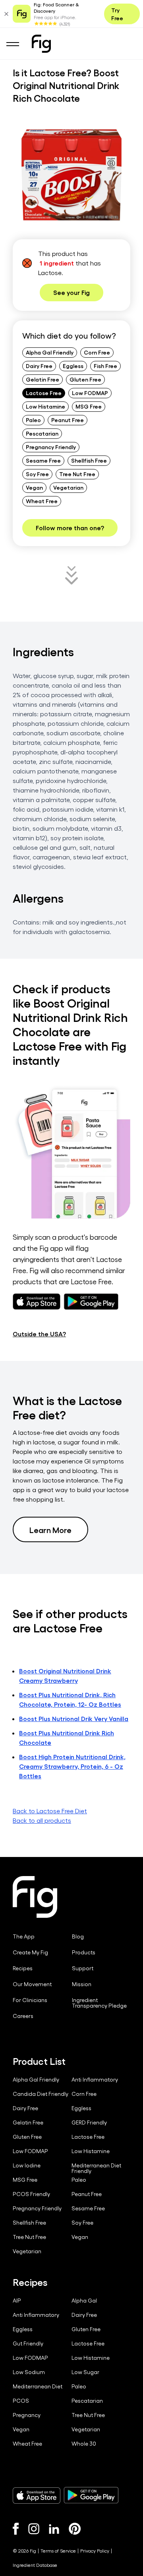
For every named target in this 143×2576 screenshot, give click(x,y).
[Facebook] (16, 2529)
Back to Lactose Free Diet (50, 1811)
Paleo (33, 420)
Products (84, 1952)
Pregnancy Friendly (51, 447)
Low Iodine (27, 2165)
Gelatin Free (43, 379)
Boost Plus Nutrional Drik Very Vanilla (74, 1718)
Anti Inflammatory (95, 2080)
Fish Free (105, 366)
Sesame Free (43, 460)
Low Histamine (45, 406)
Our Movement (32, 1984)
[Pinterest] (75, 2529)
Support (83, 1968)
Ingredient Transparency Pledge (99, 2003)
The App (24, 1936)
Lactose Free (44, 393)
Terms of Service (58, 2551)
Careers (23, 2016)
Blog (78, 1936)
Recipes (23, 1968)
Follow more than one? (70, 528)
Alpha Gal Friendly (50, 352)
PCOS (21, 2401)
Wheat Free (42, 501)
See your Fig (71, 292)
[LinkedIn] (54, 2529)
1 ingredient (57, 263)
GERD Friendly (89, 2122)
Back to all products (42, 1820)
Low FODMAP (90, 393)
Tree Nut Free (77, 474)
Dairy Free (39, 366)
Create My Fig (30, 1952)
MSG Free (89, 406)
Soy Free (37, 474)
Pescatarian (42, 433)
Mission (82, 1984)
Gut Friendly (28, 2343)
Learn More (50, 1529)
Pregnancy (27, 2415)
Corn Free (97, 352)
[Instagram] (34, 2529)
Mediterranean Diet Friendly (96, 2168)
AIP (17, 2301)
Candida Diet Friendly (41, 2094)
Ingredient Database (35, 2565)
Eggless (73, 366)
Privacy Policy (95, 2551)
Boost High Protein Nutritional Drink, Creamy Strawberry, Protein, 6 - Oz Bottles (72, 1766)
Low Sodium (29, 2372)
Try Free (117, 14)
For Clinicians (30, 2000)
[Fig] (41, 44)
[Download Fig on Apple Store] (37, 2495)
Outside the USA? (39, 1334)
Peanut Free (68, 420)
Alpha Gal (84, 2301)
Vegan (34, 487)
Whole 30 (84, 2444)
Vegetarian (68, 487)
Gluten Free (85, 379)
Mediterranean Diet (38, 2386)
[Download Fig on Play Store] (91, 2495)
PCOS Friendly (31, 2194)
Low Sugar (85, 2372)
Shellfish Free (89, 460)
